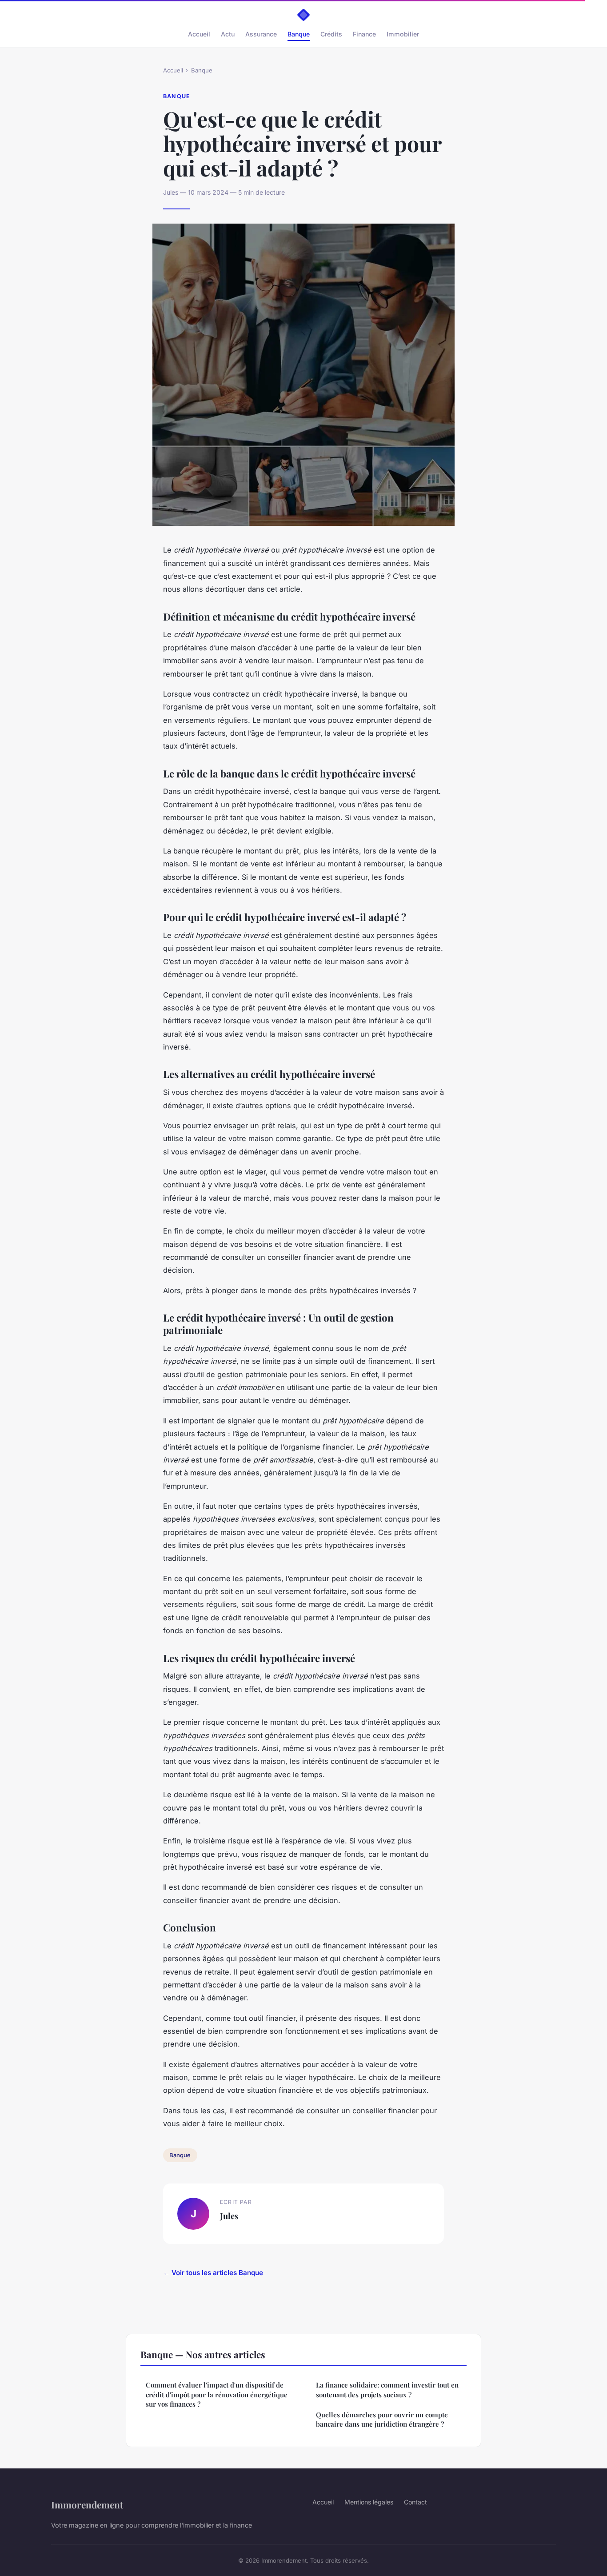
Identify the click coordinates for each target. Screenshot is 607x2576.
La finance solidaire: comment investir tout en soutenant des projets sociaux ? (387, 2390)
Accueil (199, 34)
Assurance (261, 34)
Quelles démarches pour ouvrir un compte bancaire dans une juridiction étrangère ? (382, 2419)
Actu (228, 34)
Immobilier (403, 34)
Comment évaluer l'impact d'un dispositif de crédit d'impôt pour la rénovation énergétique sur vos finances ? (217, 2394)
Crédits (331, 34)
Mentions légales (369, 2502)
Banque (299, 34)
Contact (415, 2502)
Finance (364, 34)
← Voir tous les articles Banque (213, 2273)
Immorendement (87, 2504)
